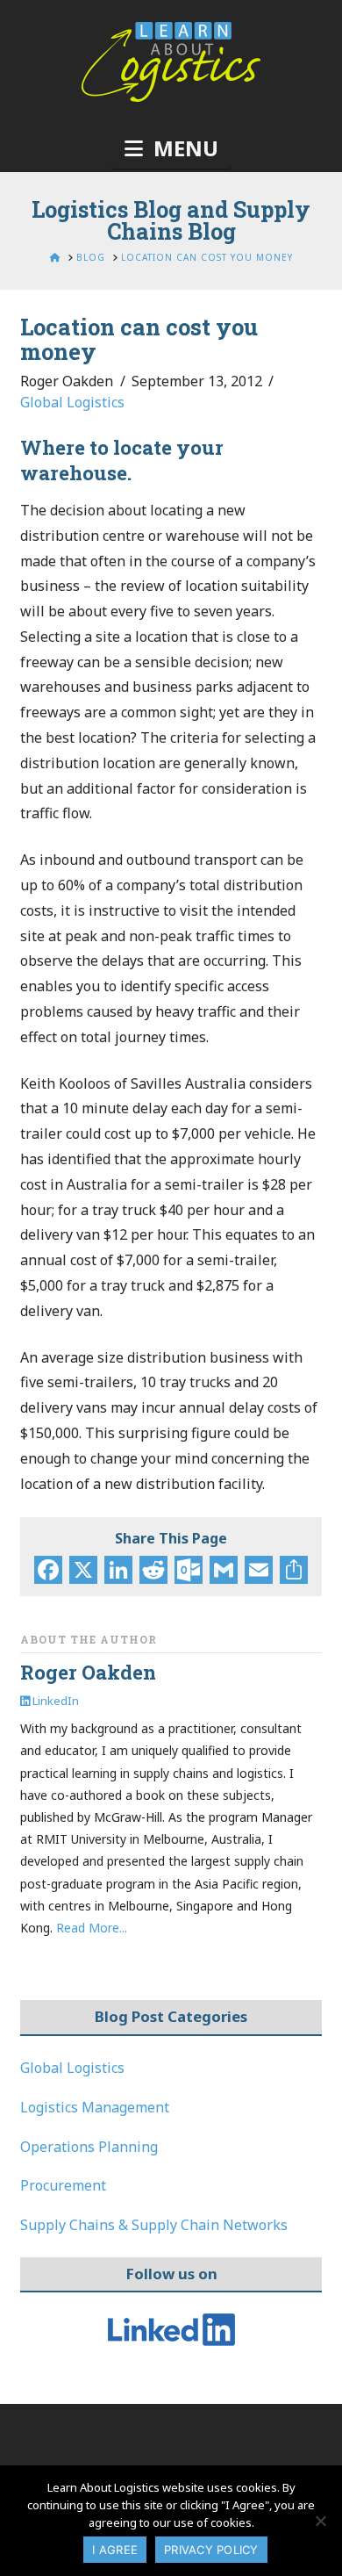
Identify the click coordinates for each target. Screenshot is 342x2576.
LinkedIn (54, 1701)
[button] (171, 148)
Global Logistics (72, 402)
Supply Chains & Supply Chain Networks (154, 2225)
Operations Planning (89, 2147)
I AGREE (115, 2550)
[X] (83, 1572)
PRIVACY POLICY (211, 2550)
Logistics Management (95, 2107)
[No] (320, 2521)
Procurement (63, 2185)
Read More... (92, 1928)
